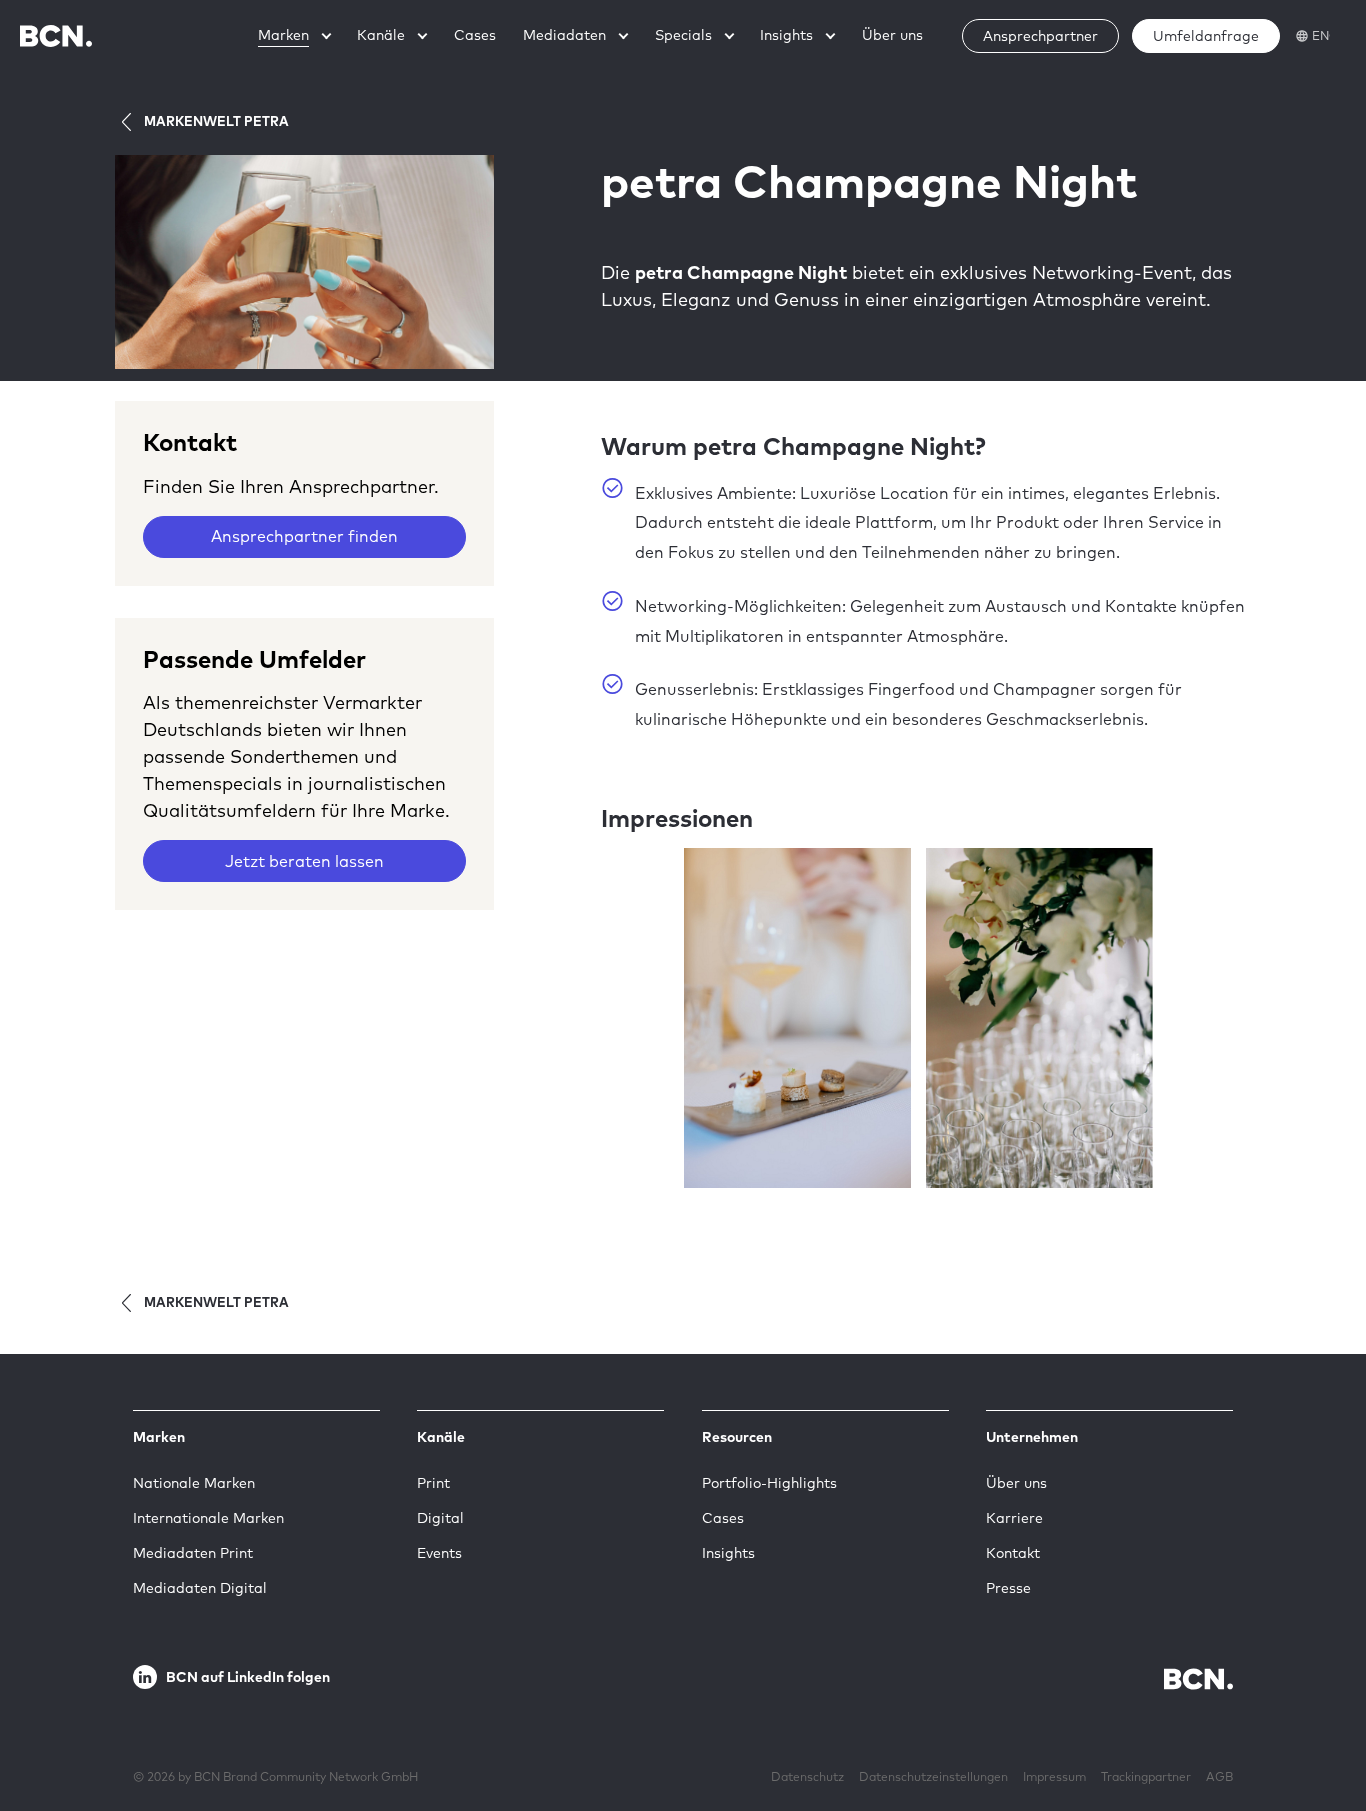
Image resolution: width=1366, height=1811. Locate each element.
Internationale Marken (208, 1518)
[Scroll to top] (1319, 1734)
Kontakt (1013, 1553)
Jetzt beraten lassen (304, 861)
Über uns (1016, 1483)
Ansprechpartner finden (304, 536)
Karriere (1014, 1518)
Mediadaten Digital (200, 1588)
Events (439, 1553)
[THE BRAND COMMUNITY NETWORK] (56, 35)
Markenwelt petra (216, 121)
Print (433, 1483)
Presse (1008, 1588)
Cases (723, 1518)
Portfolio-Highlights (769, 1483)
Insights (728, 1553)
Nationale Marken (194, 1483)
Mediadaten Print (193, 1553)
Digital (440, 1518)
